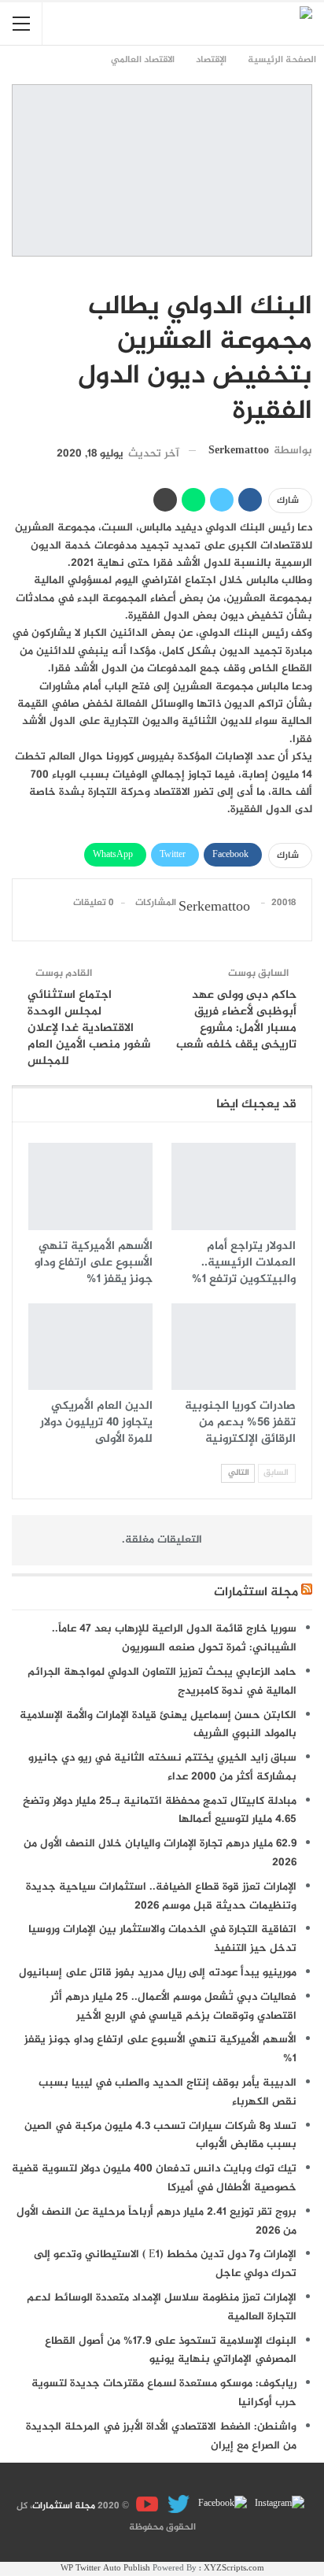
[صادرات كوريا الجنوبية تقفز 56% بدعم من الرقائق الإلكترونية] (234, 1347)
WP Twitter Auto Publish (105, 2569)
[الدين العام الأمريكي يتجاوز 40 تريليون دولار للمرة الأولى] (90, 1347)
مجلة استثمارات (256, 1593)
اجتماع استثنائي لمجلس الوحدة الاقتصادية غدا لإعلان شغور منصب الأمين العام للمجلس (89, 1028)
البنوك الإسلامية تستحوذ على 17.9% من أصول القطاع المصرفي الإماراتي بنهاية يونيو (171, 2351)
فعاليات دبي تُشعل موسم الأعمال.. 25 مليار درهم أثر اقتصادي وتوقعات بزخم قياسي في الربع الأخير (173, 2007)
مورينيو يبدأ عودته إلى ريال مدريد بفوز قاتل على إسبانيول (158, 1973)
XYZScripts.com (234, 2569)
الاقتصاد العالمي (307, 274)
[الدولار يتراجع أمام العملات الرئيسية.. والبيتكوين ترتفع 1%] (234, 1186)
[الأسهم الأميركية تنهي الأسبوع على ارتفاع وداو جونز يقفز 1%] (90, 1186)
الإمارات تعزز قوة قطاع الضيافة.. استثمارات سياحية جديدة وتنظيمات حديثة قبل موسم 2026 (161, 1896)
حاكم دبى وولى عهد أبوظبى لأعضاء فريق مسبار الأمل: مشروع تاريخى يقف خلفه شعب (236, 1020)
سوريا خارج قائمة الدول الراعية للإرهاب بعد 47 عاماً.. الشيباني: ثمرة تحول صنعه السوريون (174, 1638)
